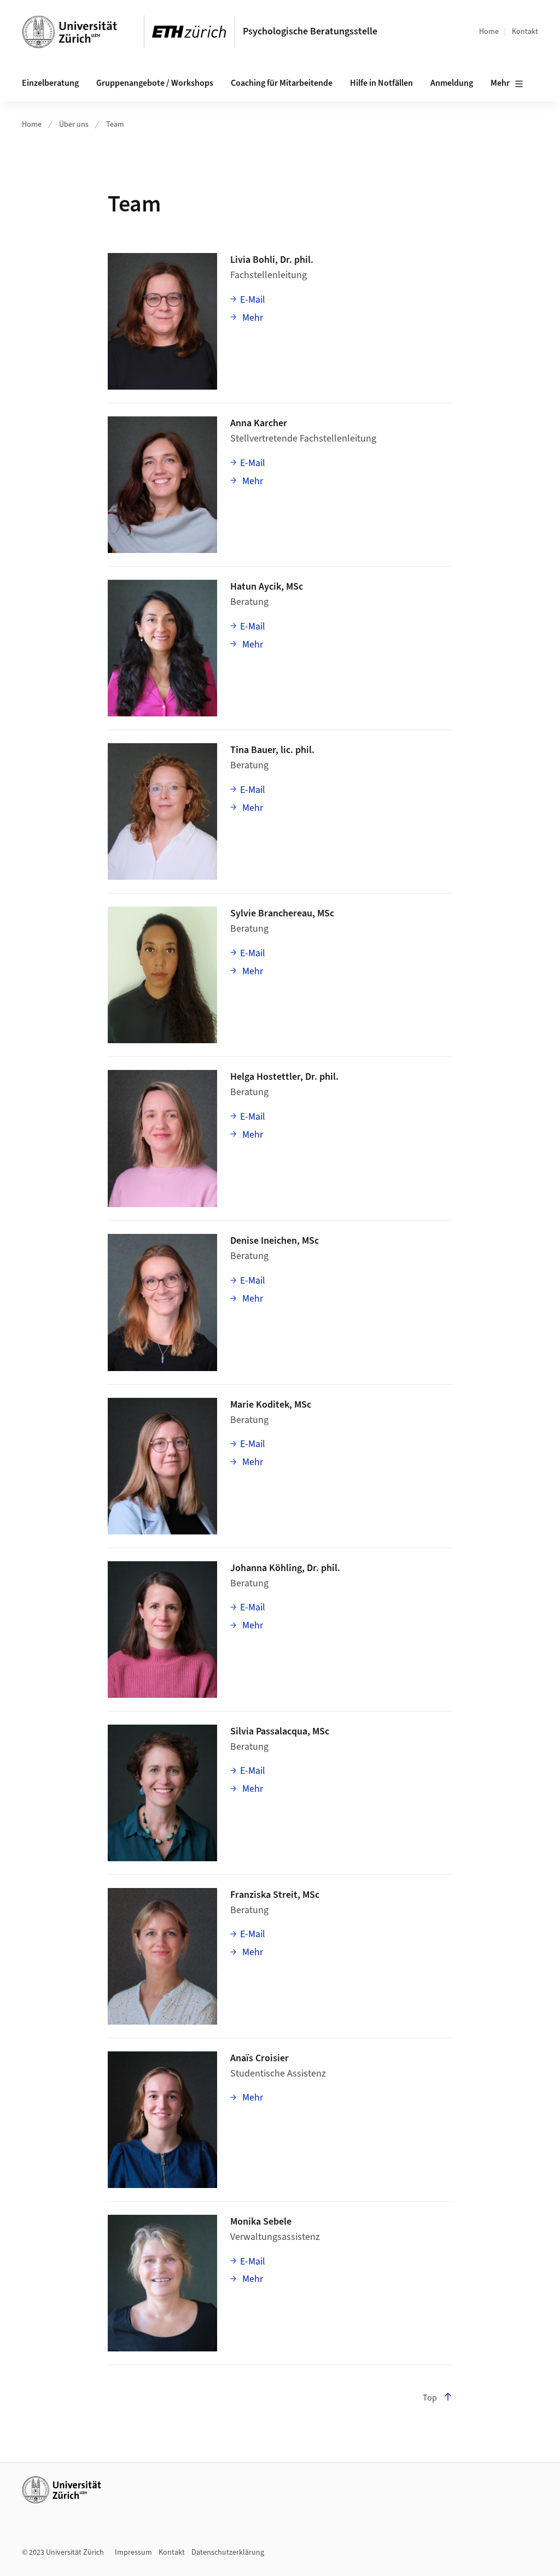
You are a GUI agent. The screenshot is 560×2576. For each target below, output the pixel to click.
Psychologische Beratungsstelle (310, 31)
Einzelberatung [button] (50, 83)
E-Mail (253, 300)
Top (430, 2398)
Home (489, 32)
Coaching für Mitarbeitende (282, 83)
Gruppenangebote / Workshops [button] (155, 83)
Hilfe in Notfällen (381, 83)
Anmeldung (452, 83)
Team (115, 125)
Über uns (74, 125)
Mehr (500, 83)
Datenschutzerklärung (228, 2553)
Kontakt (525, 32)
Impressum (133, 2553)
